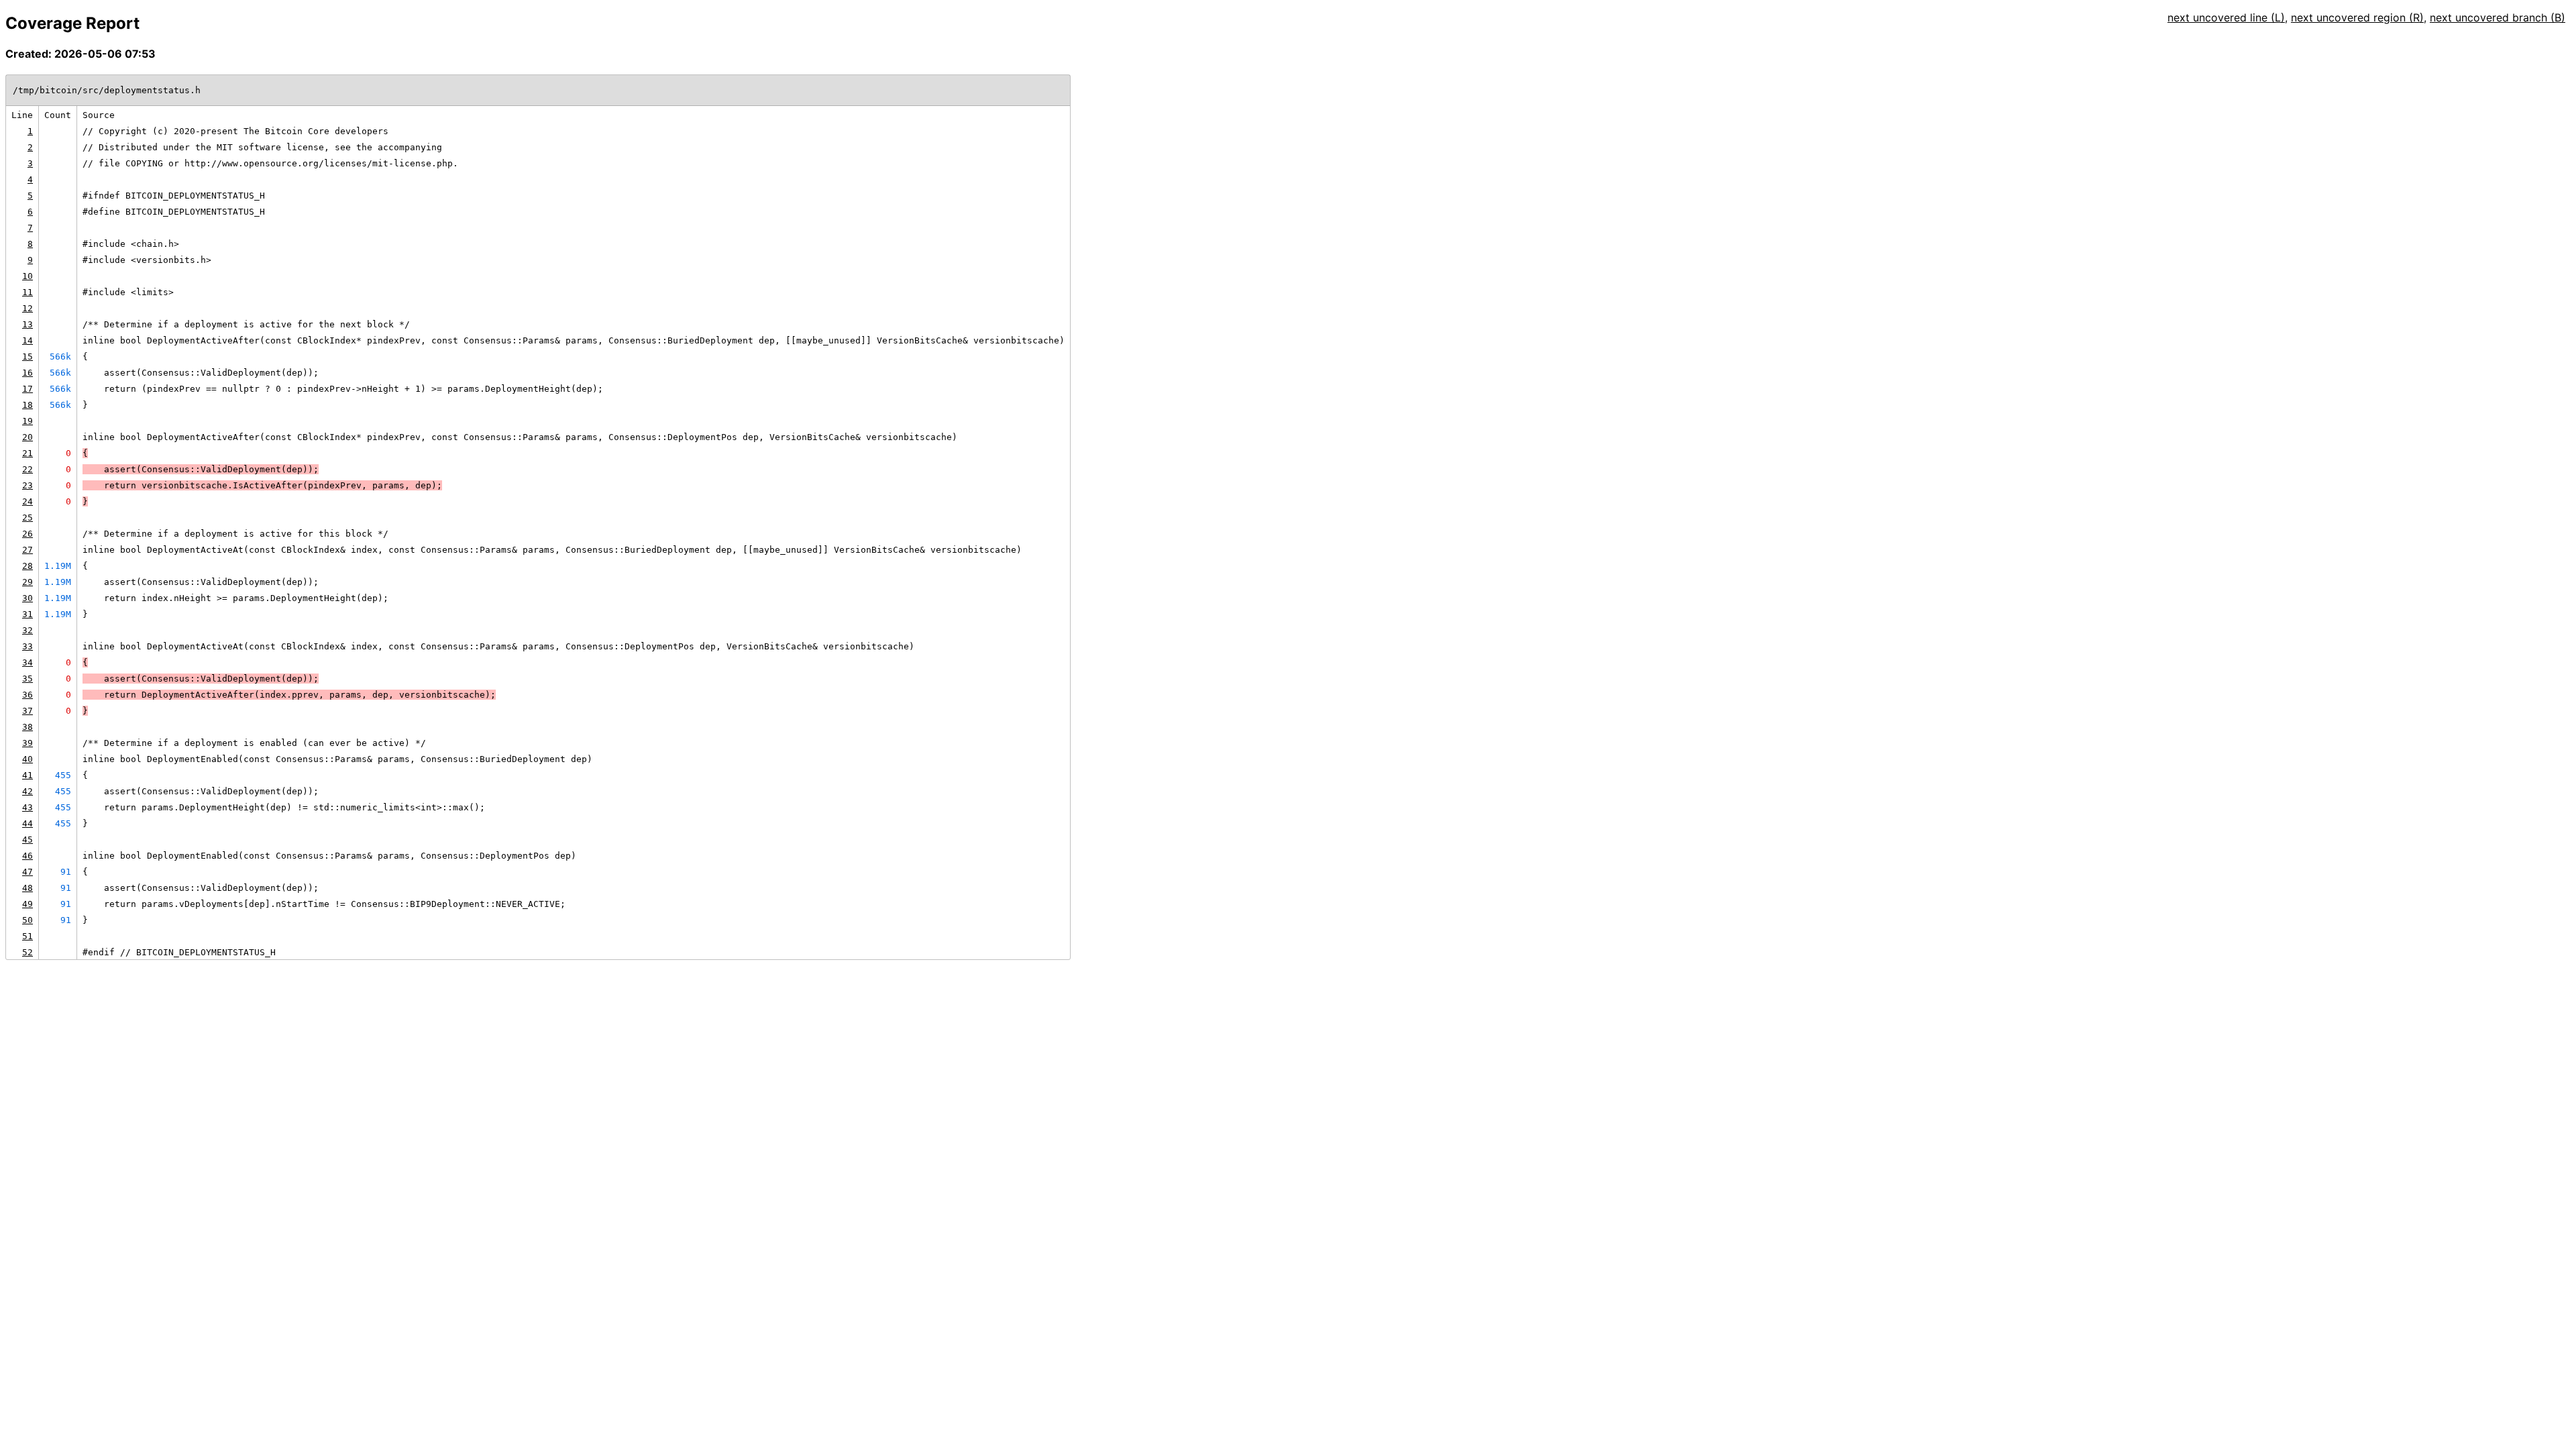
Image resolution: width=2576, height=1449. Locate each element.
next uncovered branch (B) (2498, 17)
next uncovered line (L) (2226, 17)
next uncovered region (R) (2357, 17)
